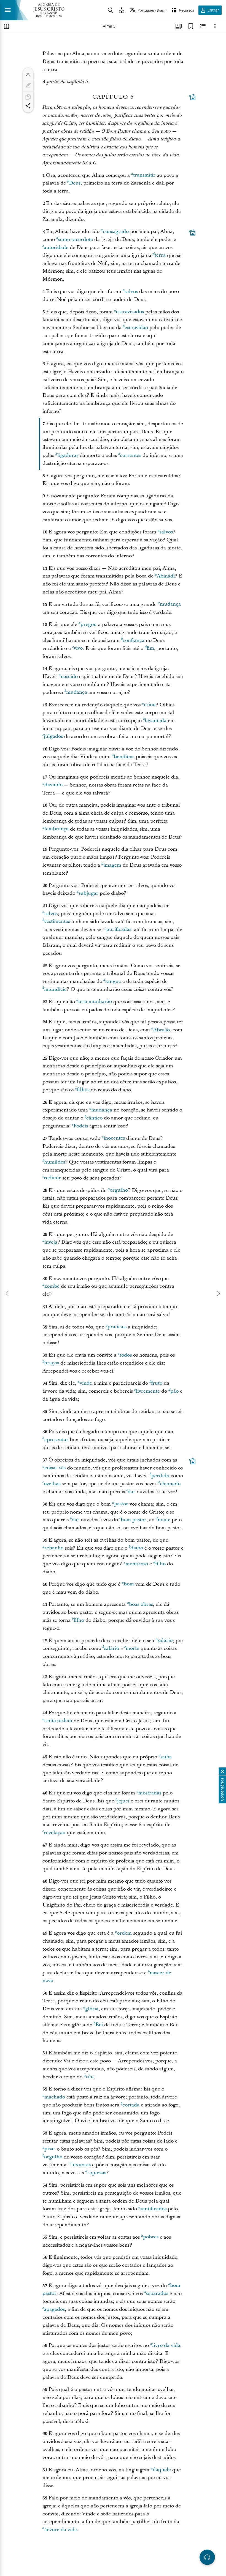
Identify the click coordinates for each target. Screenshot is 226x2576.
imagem (112, 865)
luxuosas (81, 2165)
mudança (170, 604)
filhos (83, 1090)
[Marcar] (28, 86)
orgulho (119, 1190)
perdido (160, 1476)
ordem (124, 1933)
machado (55, 2097)
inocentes (114, 1138)
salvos (131, 292)
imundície (55, 989)
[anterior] (8, 1294)
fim (150, 648)
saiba (166, 1757)
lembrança (57, 829)
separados (157, 2294)
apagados (54, 2309)
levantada (156, 721)
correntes (131, 455)
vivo (78, 648)
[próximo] (218, 1294)
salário (165, 1641)
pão (174, 1391)
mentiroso (137, 1564)
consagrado (116, 231)
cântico (94, 1118)
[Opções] (215, 26)
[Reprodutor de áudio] (207, 2557)
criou (150, 705)
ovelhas (52, 1484)
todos (126, 1355)
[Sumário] (7, 26)
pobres (151, 2237)
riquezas (97, 2173)
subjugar (88, 893)
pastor (121, 1504)
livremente (148, 1391)
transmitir (144, 175)
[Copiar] (28, 97)
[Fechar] (28, 74)
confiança (134, 640)
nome (164, 1520)
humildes (55, 1162)
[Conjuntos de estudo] (179, 26)
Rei (99, 2025)
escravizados (130, 312)
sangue (113, 981)
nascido (69, 676)
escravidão (136, 328)
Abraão (162, 1030)
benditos (123, 757)
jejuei (123, 1801)
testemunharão (95, 1002)
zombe (52, 1286)
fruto (157, 1383)
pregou (89, 624)
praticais (117, 1327)
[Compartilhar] (28, 106)
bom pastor (134, 1520)
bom (129, 1584)
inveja (51, 1242)
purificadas (119, 930)
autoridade (56, 247)
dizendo (53, 785)
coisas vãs (55, 1468)
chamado (170, 1484)
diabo (137, 1548)
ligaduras (68, 455)
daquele (162, 2470)
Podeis (81, 1126)
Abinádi (166, 576)
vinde (86, 1383)
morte (132, 1648)
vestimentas (57, 922)
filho (160, 1564)
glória (92, 2009)
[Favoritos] (191, 26)
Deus (75, 183)
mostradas (150, 1793)
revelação (55, 1833)
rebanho (54, 1548)
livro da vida (166, 2345)
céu (90, 2077)
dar (131, 1492)
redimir (52, 1178)
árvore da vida (61, 2530)
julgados (53, 737)
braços (52, 1363)
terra (160, 255)
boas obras (141, 1604)
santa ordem (58, 1721)
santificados (153, 2209)
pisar (50, 2149)
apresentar (56, 1440)
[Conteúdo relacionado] (203, 26)
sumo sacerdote (75, 239)
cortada (131, 2105)
